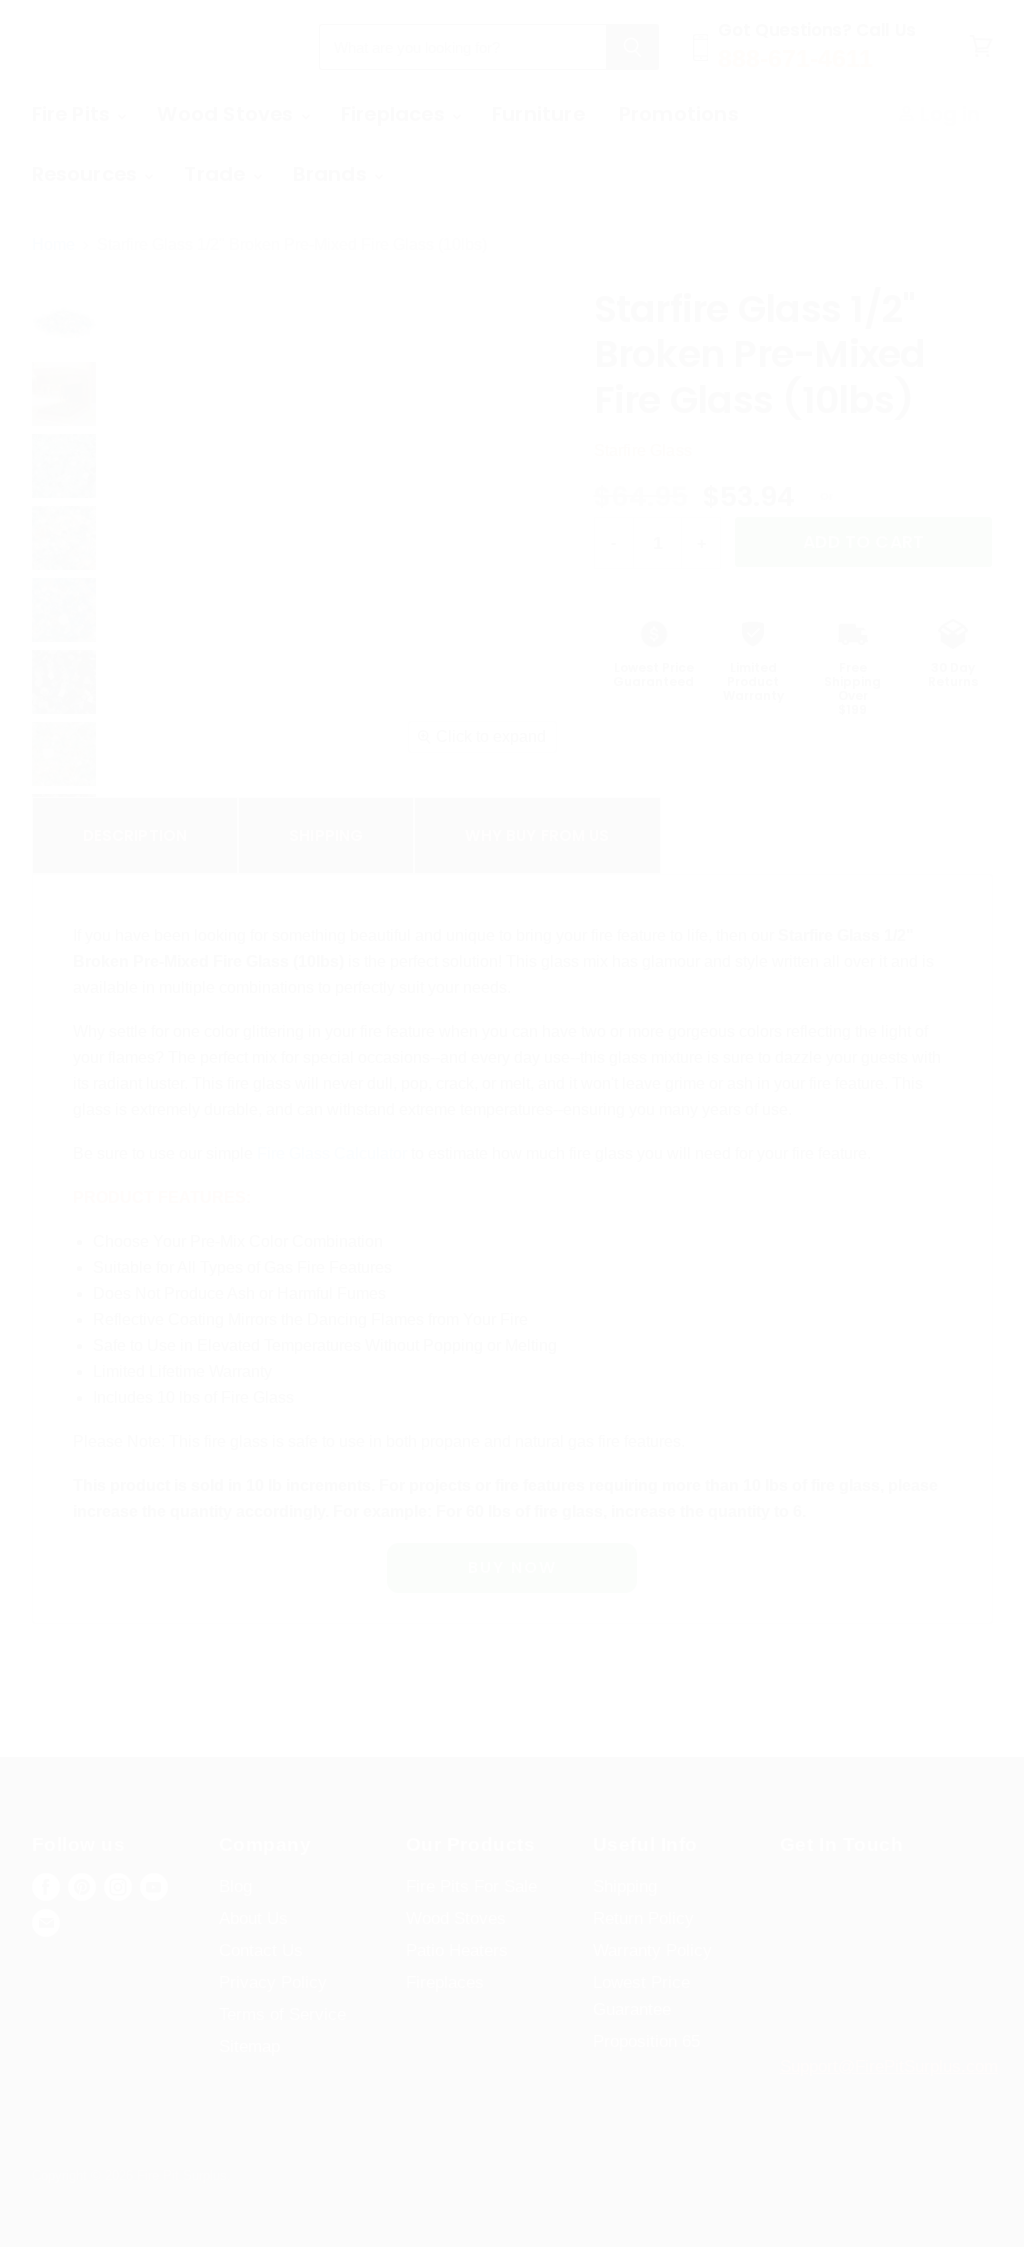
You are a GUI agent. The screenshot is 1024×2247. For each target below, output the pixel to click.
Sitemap (249, 2046)
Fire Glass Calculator (332, 1153)
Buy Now (512, 1567)
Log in (947, 114)
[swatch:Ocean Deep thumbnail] (64, 682)
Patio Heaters (457, 1950)
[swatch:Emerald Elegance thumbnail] (64, 754)
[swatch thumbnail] (64, 322)
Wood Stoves (227, 114)
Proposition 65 (646, 2041)
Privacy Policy (273, 1982)
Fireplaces (395, 114)
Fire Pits (74, 114)
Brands (332, 174)
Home (53, 244)
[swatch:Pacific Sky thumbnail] (64, 610)
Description (135, 835)
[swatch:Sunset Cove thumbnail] (64, 538)
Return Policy (643, 1918)
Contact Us (261, 1950)
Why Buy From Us (537, 835)
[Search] (632, 47)
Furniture (538, 114)
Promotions (679, 114)
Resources (87, 174)
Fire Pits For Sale (471, 1886)
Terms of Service (282, 2014)
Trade (217, 174)
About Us (253, 1918)
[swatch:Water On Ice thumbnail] (64, 466)
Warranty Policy (652, 1950)
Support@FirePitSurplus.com (889, 2066)
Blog (235, 1886)
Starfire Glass (643, 450)
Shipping (326, 835)
